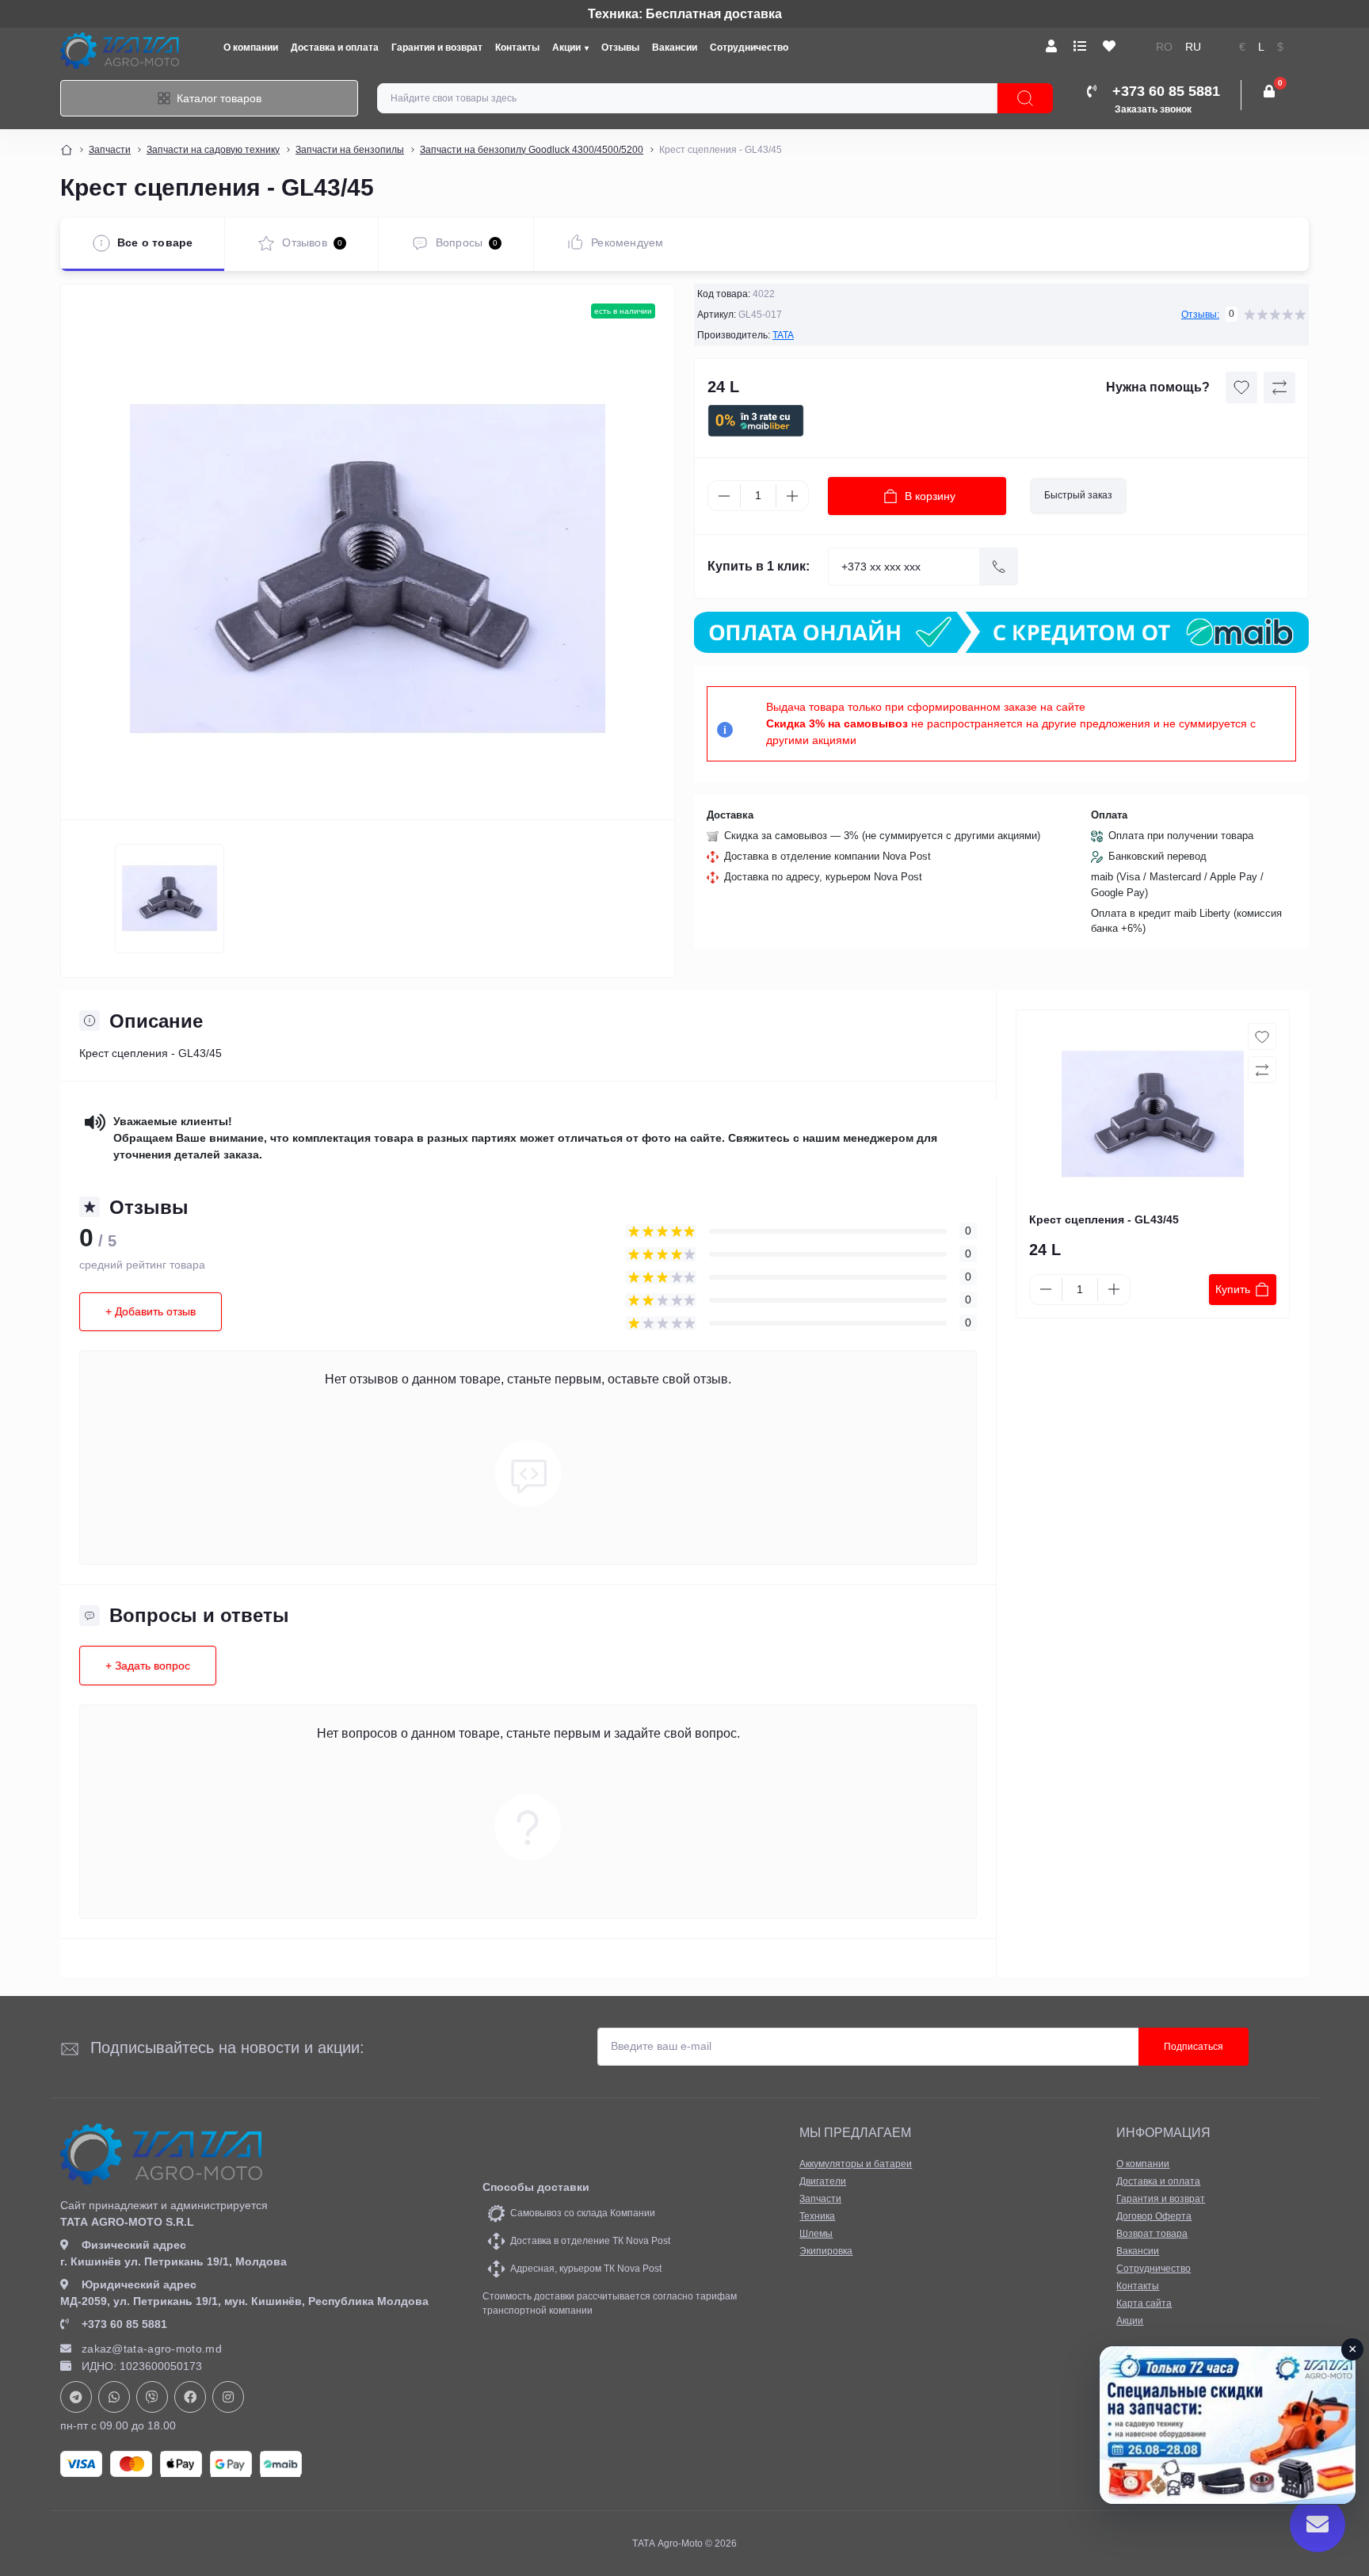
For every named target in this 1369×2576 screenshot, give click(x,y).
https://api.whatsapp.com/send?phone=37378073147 (114, 2397)
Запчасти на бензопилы (350, 150)
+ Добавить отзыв (151, 1311)
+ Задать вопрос (148, 1666)
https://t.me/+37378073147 (76, 2397)
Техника (817, 2216)
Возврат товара (1152, 2234)
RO (1164, 47)
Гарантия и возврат (437, 48)
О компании (251, 48)
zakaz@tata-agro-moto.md (152, 2349)
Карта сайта (1144, 2303)
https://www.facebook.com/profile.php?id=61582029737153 (190, 2397)
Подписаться (1194, 2047)
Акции (566, 48)
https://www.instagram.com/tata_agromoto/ (228, 2397)
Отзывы (620, 48)
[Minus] (724, 496)
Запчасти (110, 150)
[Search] (1025, 98)
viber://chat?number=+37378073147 (152, 2397)
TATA (783, 335)
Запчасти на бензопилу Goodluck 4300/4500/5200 (532, 150)
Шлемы (816, 2234)
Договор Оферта (1154, 2216)
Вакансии (675, 48)
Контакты (517, 48)
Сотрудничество (749, 48)
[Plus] (792, 496)
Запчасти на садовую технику (213, 150)
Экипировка (826, 2251)
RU (1193, 47)
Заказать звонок (1153, 109)
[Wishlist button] (1241, 387)
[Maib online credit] (1001, 632)
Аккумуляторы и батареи (856, 2164)
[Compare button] (1279, 387)
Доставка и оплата (335, 48)
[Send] (999, 567)
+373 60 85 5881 (124, 2324)
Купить (1233, 1289)
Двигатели (823, 2181)
